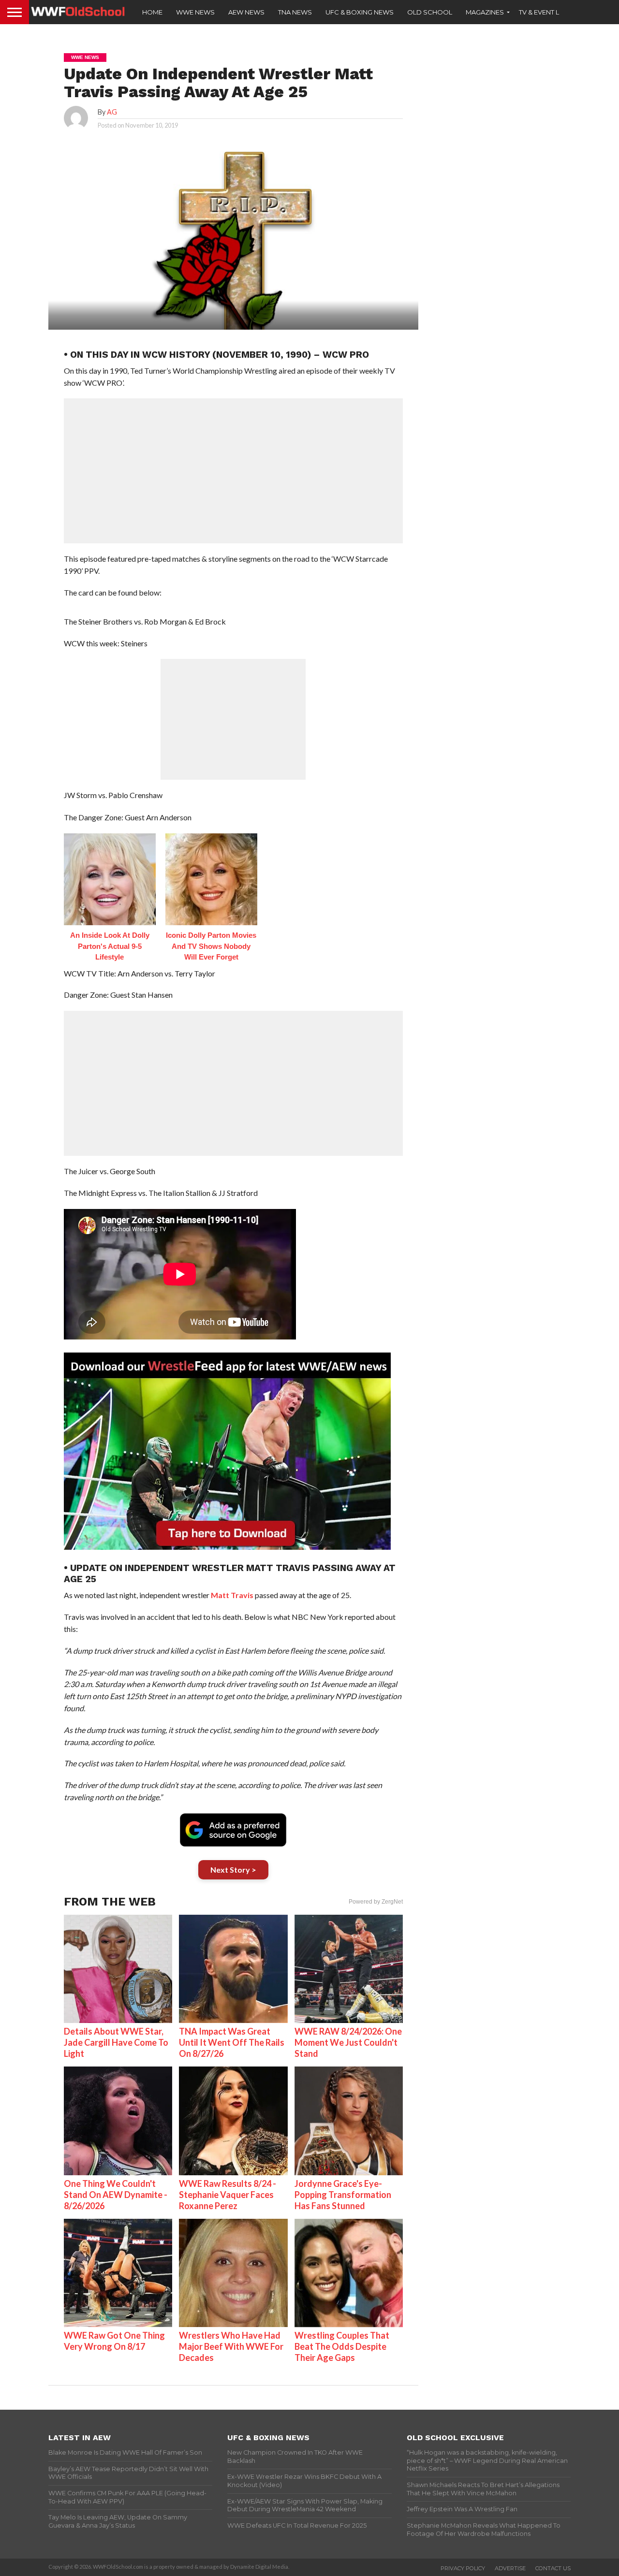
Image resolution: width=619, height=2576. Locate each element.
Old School (430, 12)
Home (152, 12)
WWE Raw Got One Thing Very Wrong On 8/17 (114, 2341)
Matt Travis (232, 1595)
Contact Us (553, 2568)
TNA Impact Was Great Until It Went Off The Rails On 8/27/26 (232, 2042)
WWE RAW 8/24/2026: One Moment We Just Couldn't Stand (348, 2042)
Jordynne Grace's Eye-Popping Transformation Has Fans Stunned (343, 2195)
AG (112, 112)
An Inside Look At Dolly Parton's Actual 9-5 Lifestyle (110, 946)
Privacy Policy (463, 2568)
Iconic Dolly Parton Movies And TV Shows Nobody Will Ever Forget (211, 946)
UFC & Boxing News (360, 12)
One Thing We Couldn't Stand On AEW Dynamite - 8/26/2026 (116, 2195)
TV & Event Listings (551, 12)
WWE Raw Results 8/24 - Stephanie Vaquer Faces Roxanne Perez (228, 2195)
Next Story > (233, 1870)
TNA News (295, 12)
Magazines (485, 12)
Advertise (510, 2568)
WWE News (195, 12)
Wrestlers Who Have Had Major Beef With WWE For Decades (231, 2346)
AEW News (246, 12)
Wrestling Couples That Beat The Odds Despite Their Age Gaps (342, 2346)
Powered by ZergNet (376, 1902)
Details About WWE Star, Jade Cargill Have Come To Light (116, 2042)
